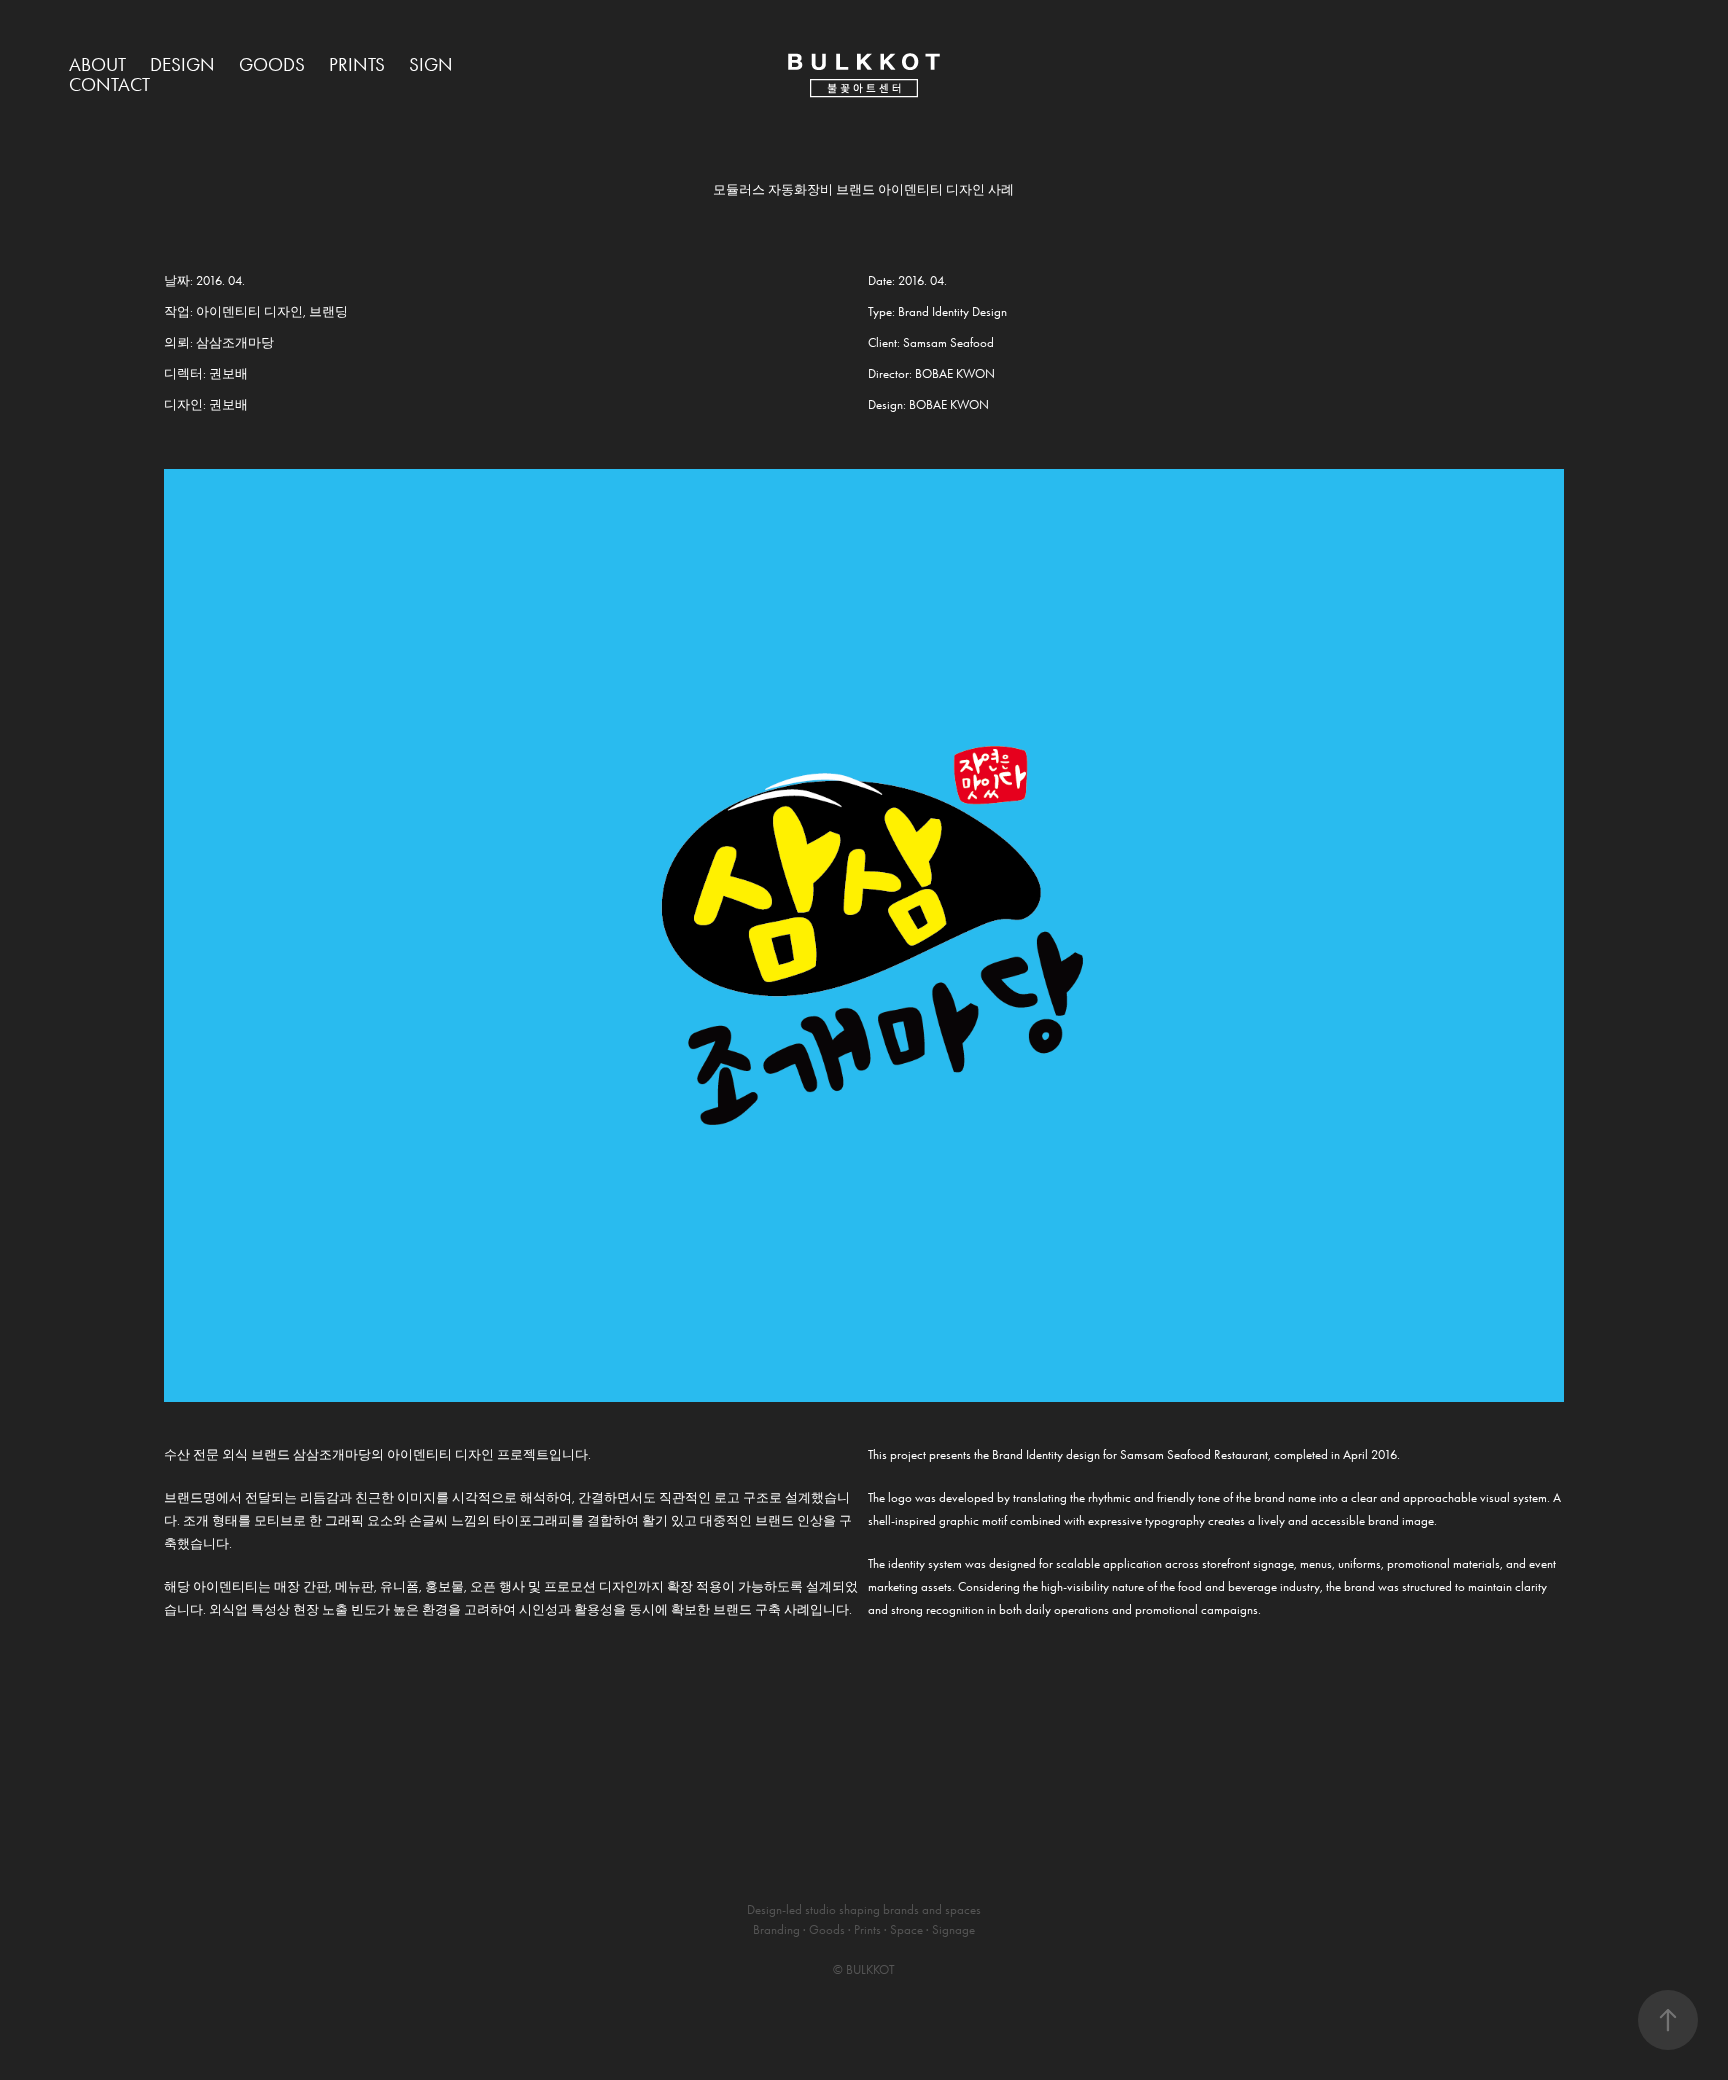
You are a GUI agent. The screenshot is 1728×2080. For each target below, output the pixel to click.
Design (182, 64)
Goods (272, 64)
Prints (357, 64)
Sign (431, 64)
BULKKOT (870, 1969)
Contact (109, 84)
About (97, 64)
